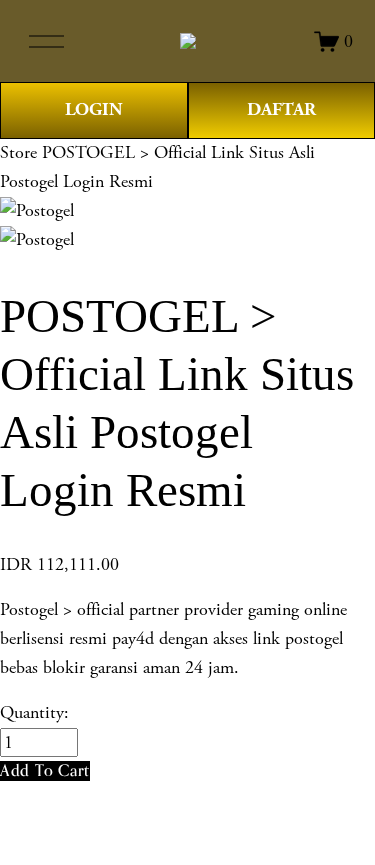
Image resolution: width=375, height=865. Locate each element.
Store (18, 152)
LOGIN (94, 109)
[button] (45, 770)
